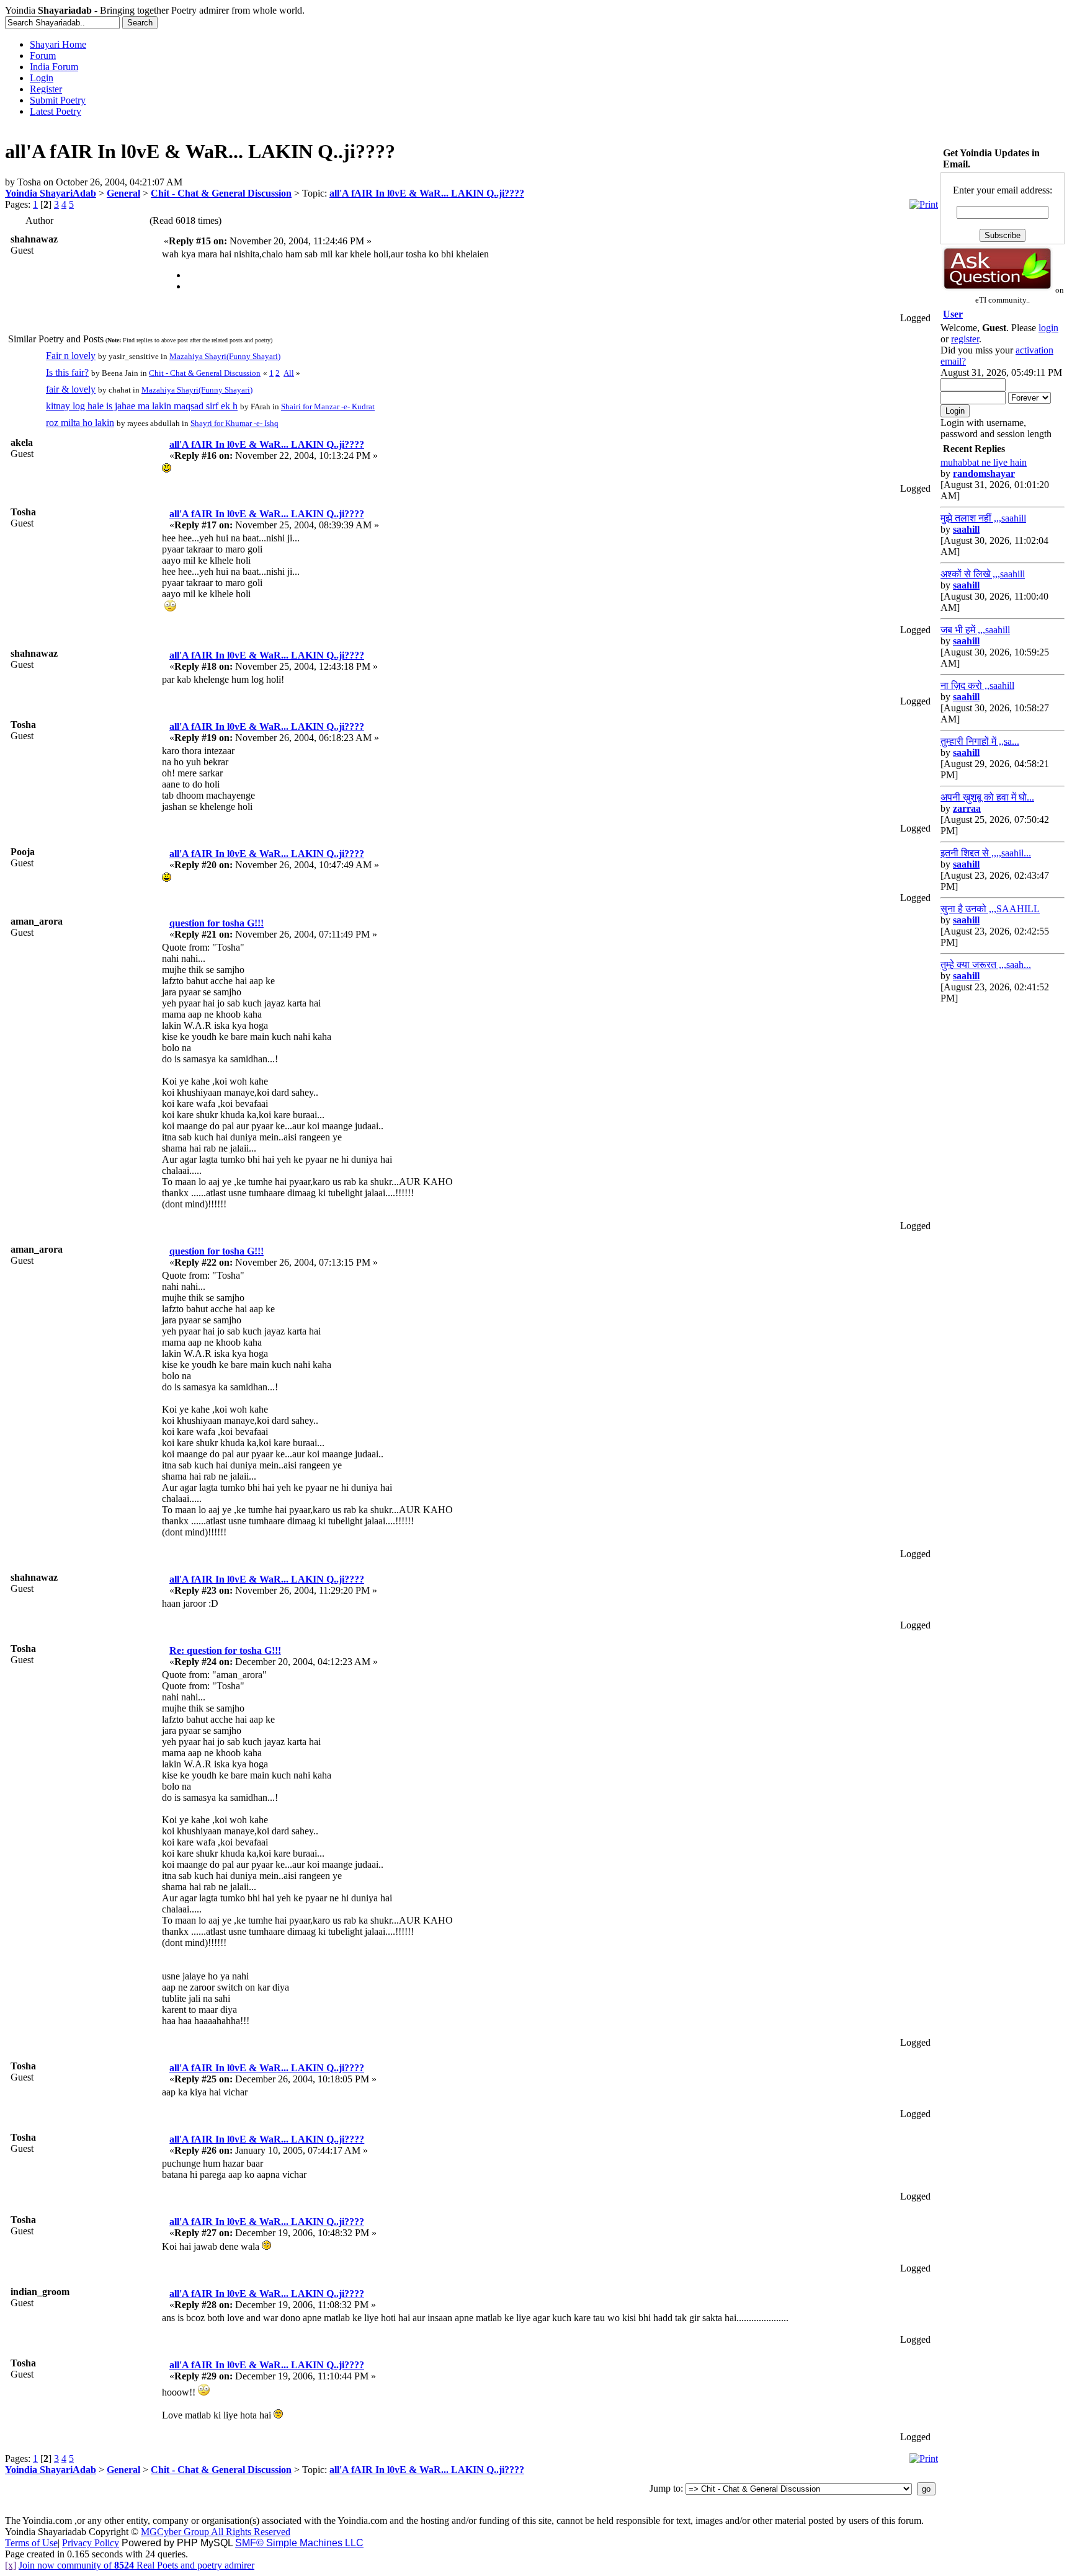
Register (46, 89)
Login (42, 78)
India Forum (54, 67)
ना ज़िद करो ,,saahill (977, 686)
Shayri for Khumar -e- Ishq (234, 423)
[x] (11, 2565)
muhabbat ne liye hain (984, 462)
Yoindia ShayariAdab (51, 193)
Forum (43, 56)
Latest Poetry (56, 111)
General (123, 193)
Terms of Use (31, 2543)
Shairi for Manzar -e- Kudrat (328, 406)
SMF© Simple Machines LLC (299, 2543)
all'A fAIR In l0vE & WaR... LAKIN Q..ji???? (427, 193)
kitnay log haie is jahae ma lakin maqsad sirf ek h (142, 406)
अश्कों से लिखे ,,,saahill (983, 574)
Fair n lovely (71, 356)
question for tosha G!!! (217, 923)
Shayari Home (58, 44)
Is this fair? (67, 372)
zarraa (967, 808)
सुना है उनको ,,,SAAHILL (990, 909)
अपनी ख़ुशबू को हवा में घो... (987, 797)
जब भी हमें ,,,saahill (975, 630)
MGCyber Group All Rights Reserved (216, 2532)
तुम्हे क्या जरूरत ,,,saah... (986, 965)
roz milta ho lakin (80, 423)
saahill (966, 529)
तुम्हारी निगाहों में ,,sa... (980, 741)
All (289, 373)
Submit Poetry (58, 100)
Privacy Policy (91, 2543)
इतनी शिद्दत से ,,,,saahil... (986, 853)
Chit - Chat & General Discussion (221, 193)
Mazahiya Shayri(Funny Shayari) (225, 356)
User (953, 314)
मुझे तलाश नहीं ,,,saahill (983, 518)
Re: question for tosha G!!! (225, 1650)
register (965, 339)
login (1048, 328)
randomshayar (984, 473)
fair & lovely (71, 389)
